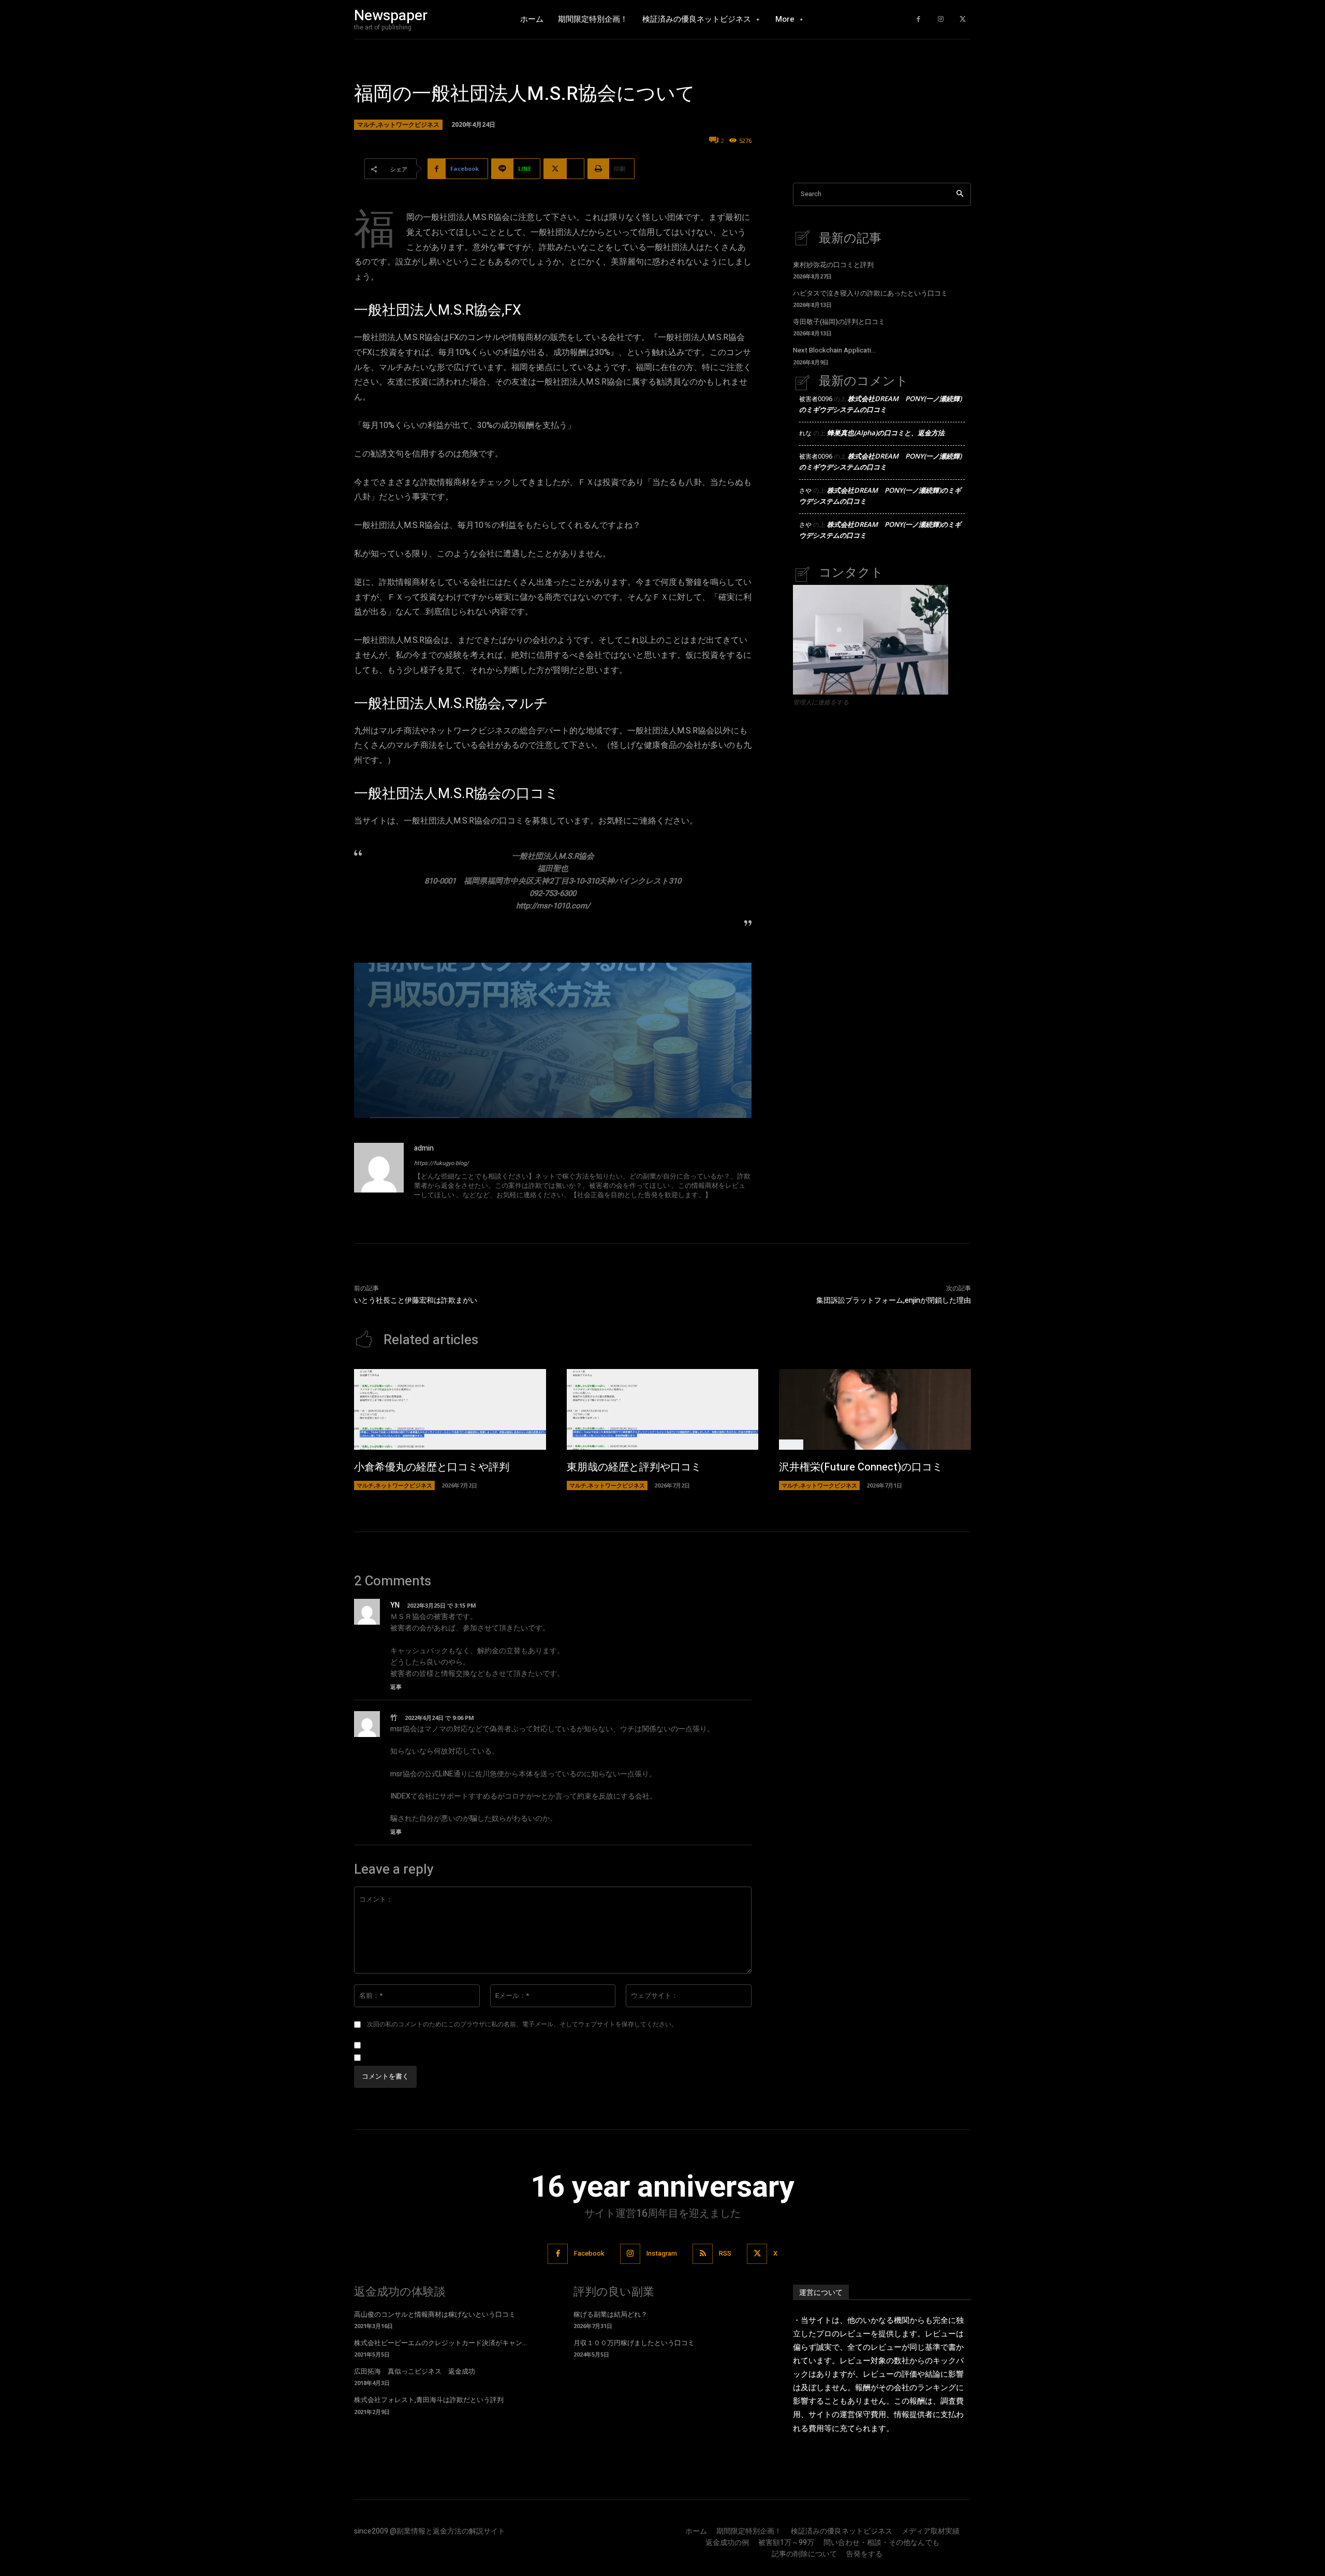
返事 (396, 1687)
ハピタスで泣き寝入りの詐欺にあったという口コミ (870, 293)
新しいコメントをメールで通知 (411, 2045)
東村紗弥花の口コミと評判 (833, 265)
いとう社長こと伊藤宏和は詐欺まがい (416, 1300)
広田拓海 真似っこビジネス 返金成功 (415, 2371)
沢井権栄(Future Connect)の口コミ (861, 1467)
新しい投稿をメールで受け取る (411, 2058)
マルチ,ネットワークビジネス (398, 124)
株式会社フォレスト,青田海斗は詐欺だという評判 (429, 2400)
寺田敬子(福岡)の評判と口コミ (839, 322)
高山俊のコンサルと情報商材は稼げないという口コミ (435, 2314)
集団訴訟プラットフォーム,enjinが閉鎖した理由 (894, 1300)
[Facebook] (918, 19)
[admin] (379, 1173)
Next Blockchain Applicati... (834, 350)
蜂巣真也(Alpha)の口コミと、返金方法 (886, 433)
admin (424, 1148)
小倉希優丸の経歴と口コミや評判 (432, 1467)
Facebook (589, 2253)
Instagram (662, 2253)
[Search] (960, 194)
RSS (725, 2253)
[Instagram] (941, 19)
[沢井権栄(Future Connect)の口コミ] (875, 1409)
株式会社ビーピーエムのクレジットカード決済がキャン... (440, 2343)
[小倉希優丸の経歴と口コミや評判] (450, 1409)
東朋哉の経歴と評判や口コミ (634, 1467)
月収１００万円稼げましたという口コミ (634, 2343)
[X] (962, 19)
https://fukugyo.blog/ (441, 1163)
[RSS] (703, 2254)
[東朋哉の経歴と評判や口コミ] (663, 1409)
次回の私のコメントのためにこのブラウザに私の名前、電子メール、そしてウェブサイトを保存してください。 (522, 2024)
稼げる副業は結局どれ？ (610, 2314)
